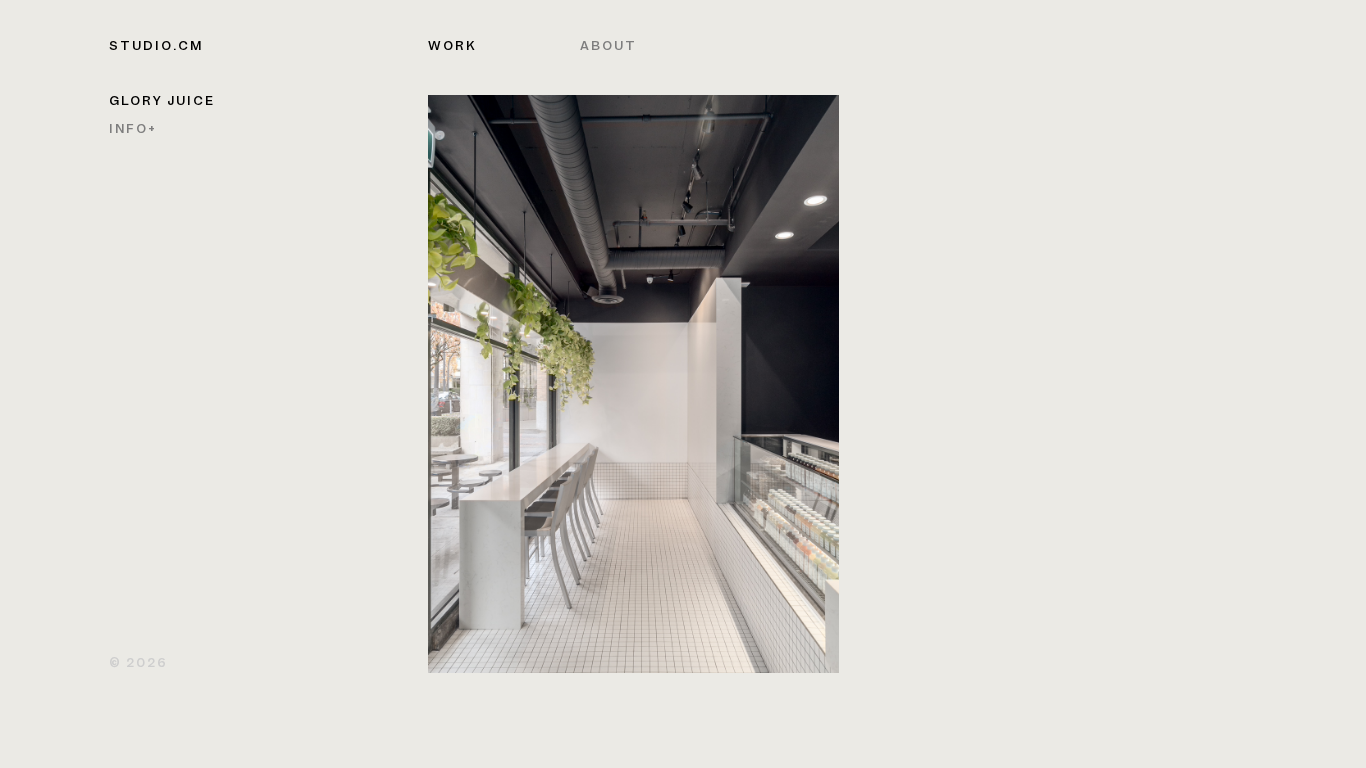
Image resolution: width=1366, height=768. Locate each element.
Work (452, 47)
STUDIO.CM (156, 47)
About (608, 47)
